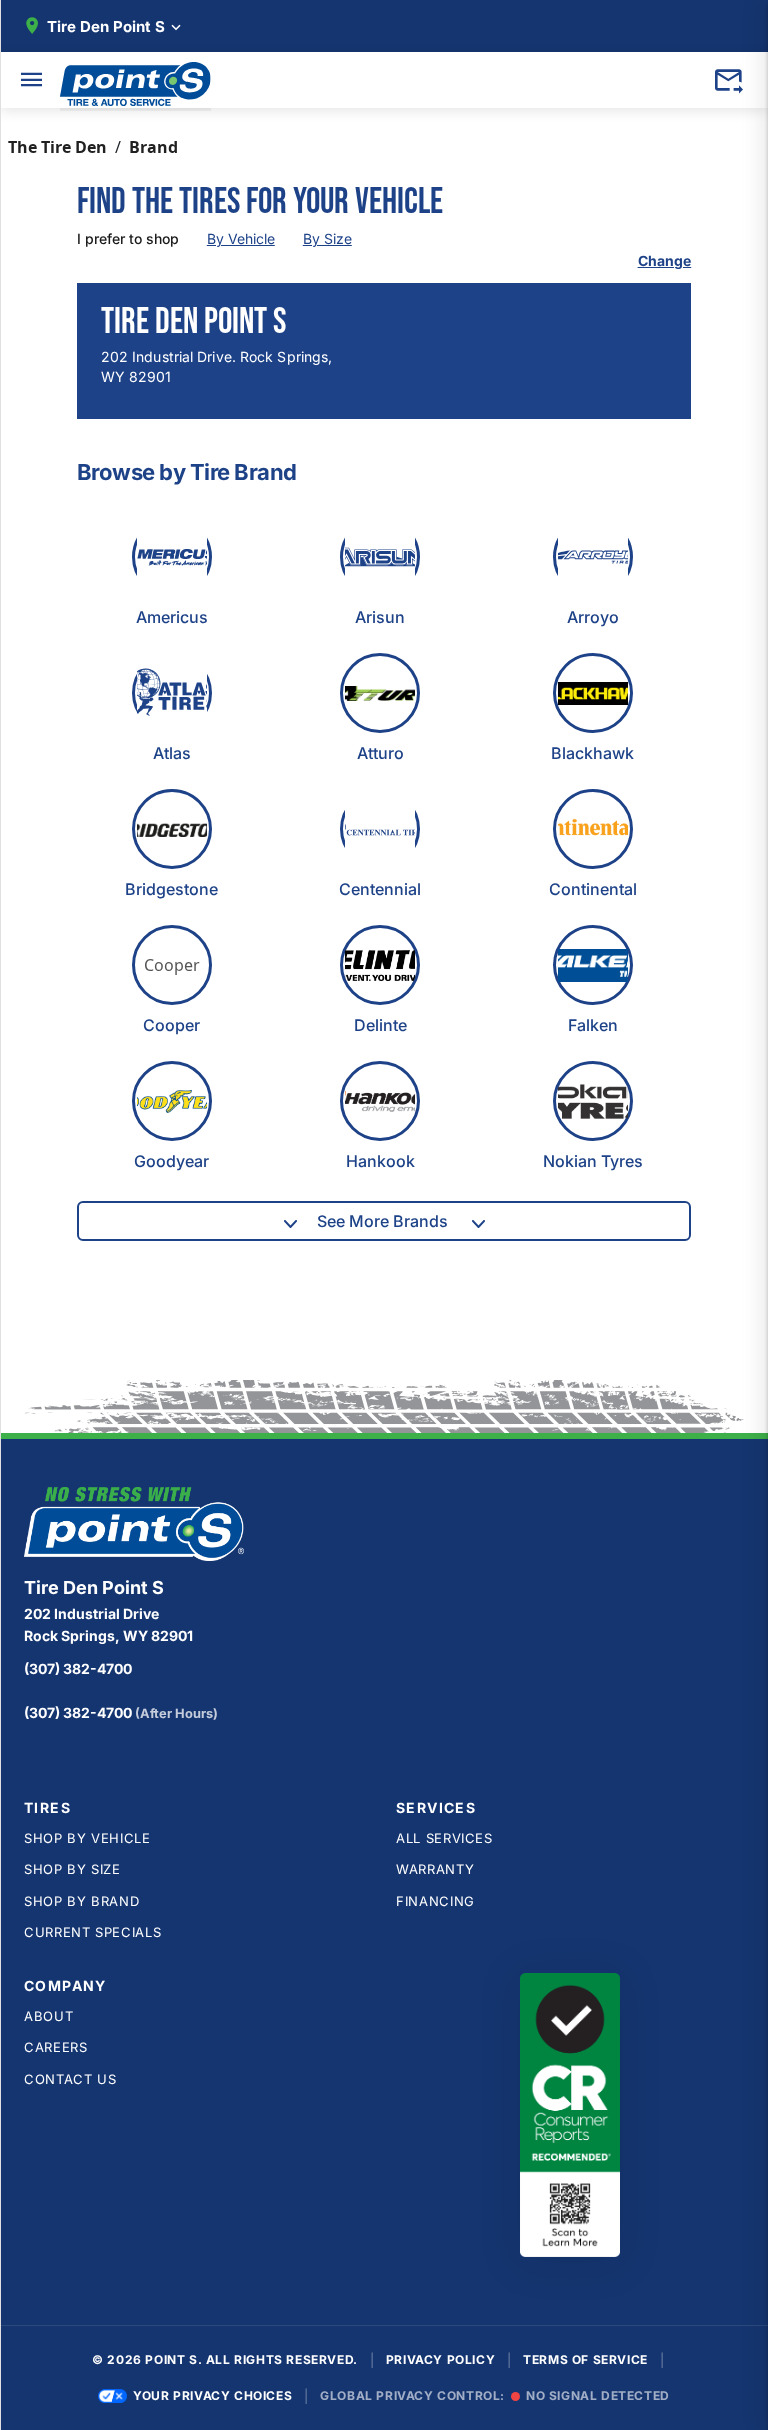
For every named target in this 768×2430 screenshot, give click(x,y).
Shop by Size (72, 1869)
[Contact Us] (728, 80)
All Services (444, 1838)
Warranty (435, 1869)
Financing (435, 1901)
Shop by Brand (81, 1901)
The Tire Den (57, 147)
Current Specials (92, 1932)
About (48, 2016)
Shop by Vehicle (87, 1838)
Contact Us (70, 2079)
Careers (56, 2047)
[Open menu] (32, 80)
